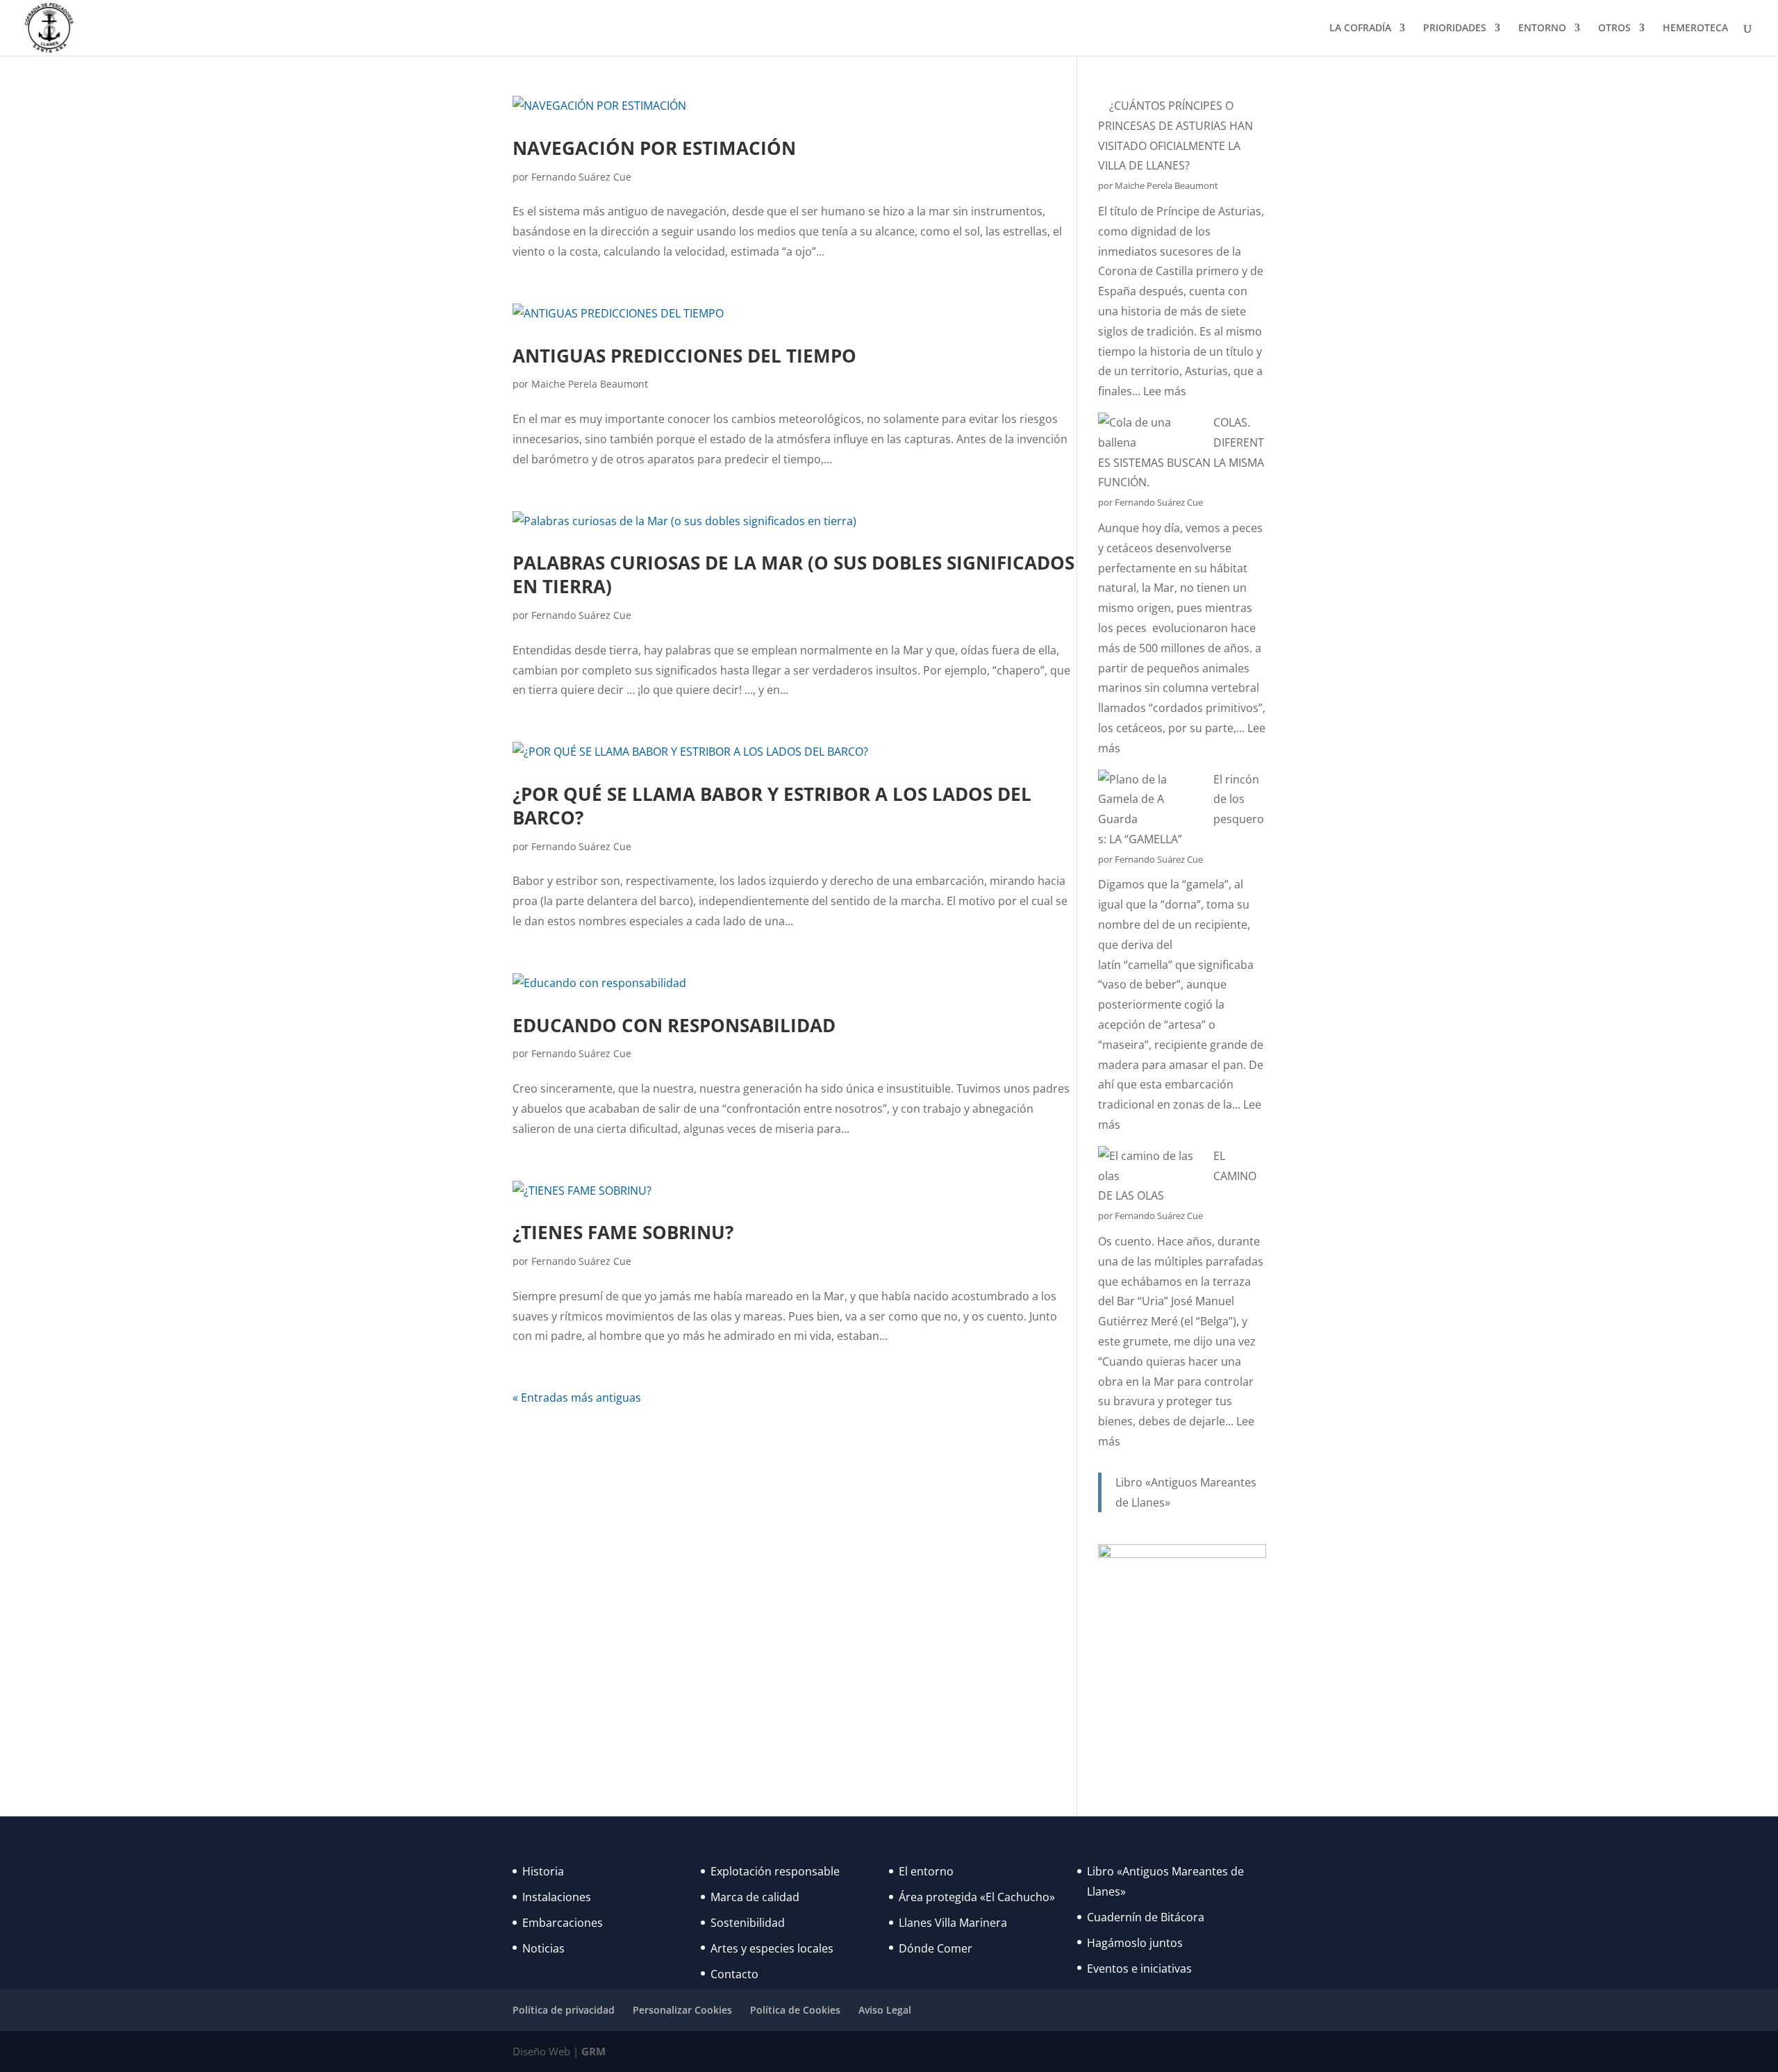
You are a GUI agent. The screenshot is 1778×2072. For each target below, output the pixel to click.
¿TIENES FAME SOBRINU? (623, 1232)
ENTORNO (1542, 28)
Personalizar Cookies (682, 2010)
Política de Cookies (795, 2010)
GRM (593, 2051)
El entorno (926, 1871)
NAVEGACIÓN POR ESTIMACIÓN (654, 148)
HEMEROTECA (1695, 28)
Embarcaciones (563, 1923)
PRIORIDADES (1455, 28)
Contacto (734, 1974)
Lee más (1165, 391)
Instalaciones (557, 1897)
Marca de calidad (755, 1897)
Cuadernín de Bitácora (1146, 1917)
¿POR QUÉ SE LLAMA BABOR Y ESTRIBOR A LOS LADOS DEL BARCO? (772, 806)
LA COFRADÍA (1360, 28)
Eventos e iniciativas (1139, 1969)
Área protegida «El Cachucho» (977, 1897)
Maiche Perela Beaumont (590, 384)
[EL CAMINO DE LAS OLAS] (1150, 1166)
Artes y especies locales (772, 1948)
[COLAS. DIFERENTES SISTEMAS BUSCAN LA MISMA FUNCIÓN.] (1150, 433)
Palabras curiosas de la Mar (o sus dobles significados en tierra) (794, 574)
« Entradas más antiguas (577, 1398)
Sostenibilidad (748, 1923)
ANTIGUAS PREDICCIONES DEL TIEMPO (684, 356)
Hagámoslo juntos (1135, 1943)
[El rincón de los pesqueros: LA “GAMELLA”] (1150, 799)
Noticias (543, 1948)
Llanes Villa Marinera (953, 1923)
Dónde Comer (936, 1948)
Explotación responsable (775, 1871)
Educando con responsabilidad (674, 1025)
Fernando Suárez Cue (581, 177)
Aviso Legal (885, 2010)
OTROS (1614, 28)
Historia (543, 1871)
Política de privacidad (564, 2010)
